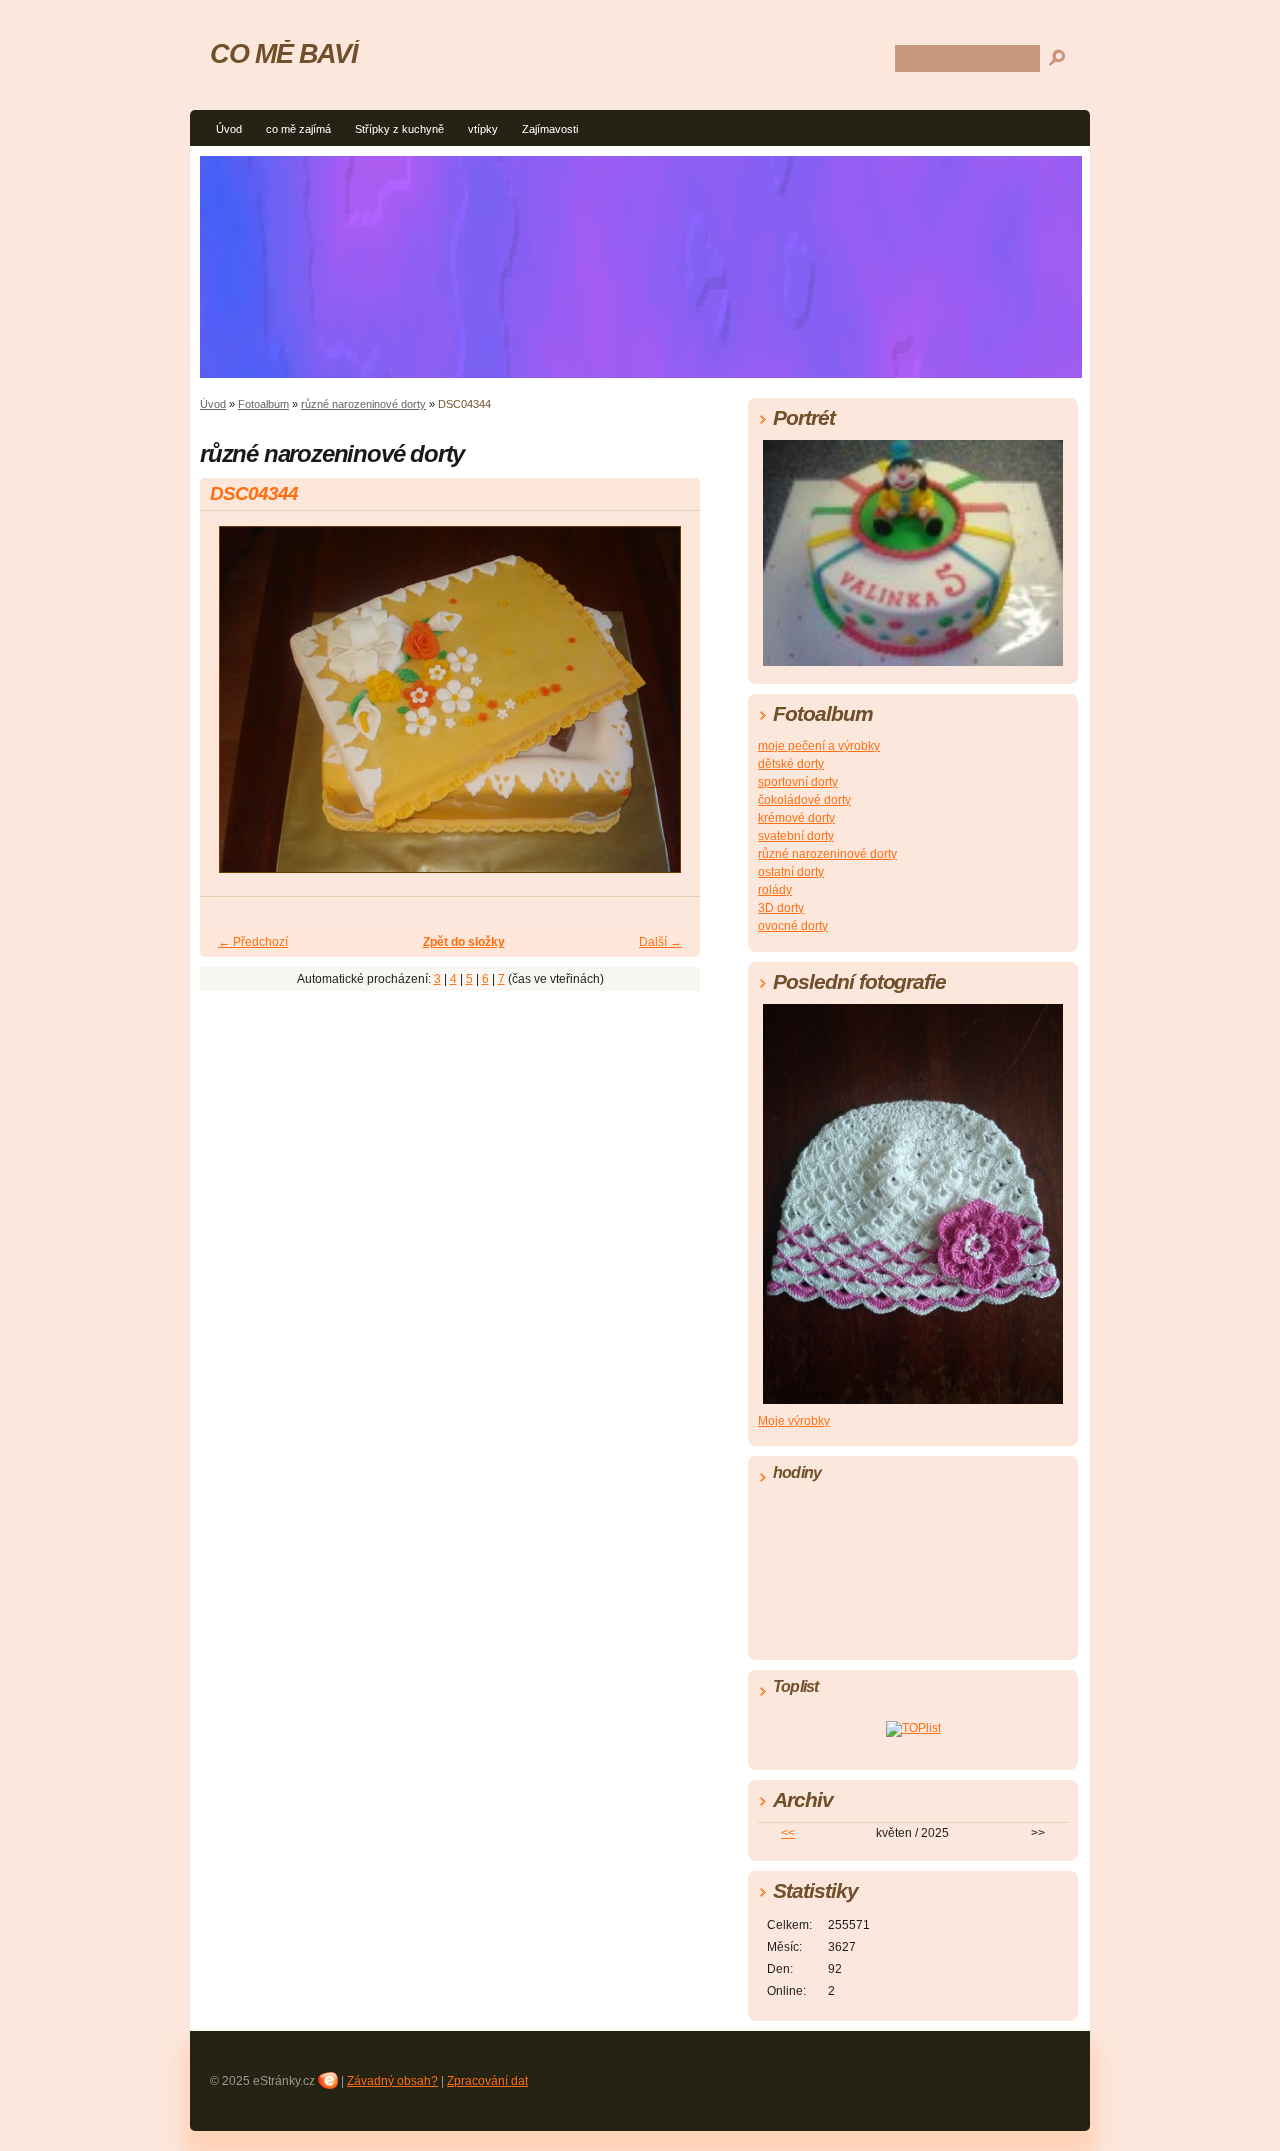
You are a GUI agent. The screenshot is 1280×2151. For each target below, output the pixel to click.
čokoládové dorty (804, 800)
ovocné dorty (793, 926)
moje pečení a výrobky (819, 746)
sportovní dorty (798, 782)
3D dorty (781, 908)
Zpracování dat (487, 2081)
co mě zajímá (298, 129)
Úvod (229, 129)
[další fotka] (667, 708)
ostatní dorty (791, 872)
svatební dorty (796, 836)
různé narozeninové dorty (363, 404)
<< (788, 1833)
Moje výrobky (794, 1421)
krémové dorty (796, 818)
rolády (775, 890)
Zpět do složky (464, 942)
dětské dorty (791, 764)
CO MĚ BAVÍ (283, 53)
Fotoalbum (263, 404)
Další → (660, 942)
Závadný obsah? (392, 2081)
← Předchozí (253, 942)
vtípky (483, 129)
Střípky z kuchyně (399, 129)
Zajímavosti (550, 129)
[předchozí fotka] (232, 708)
